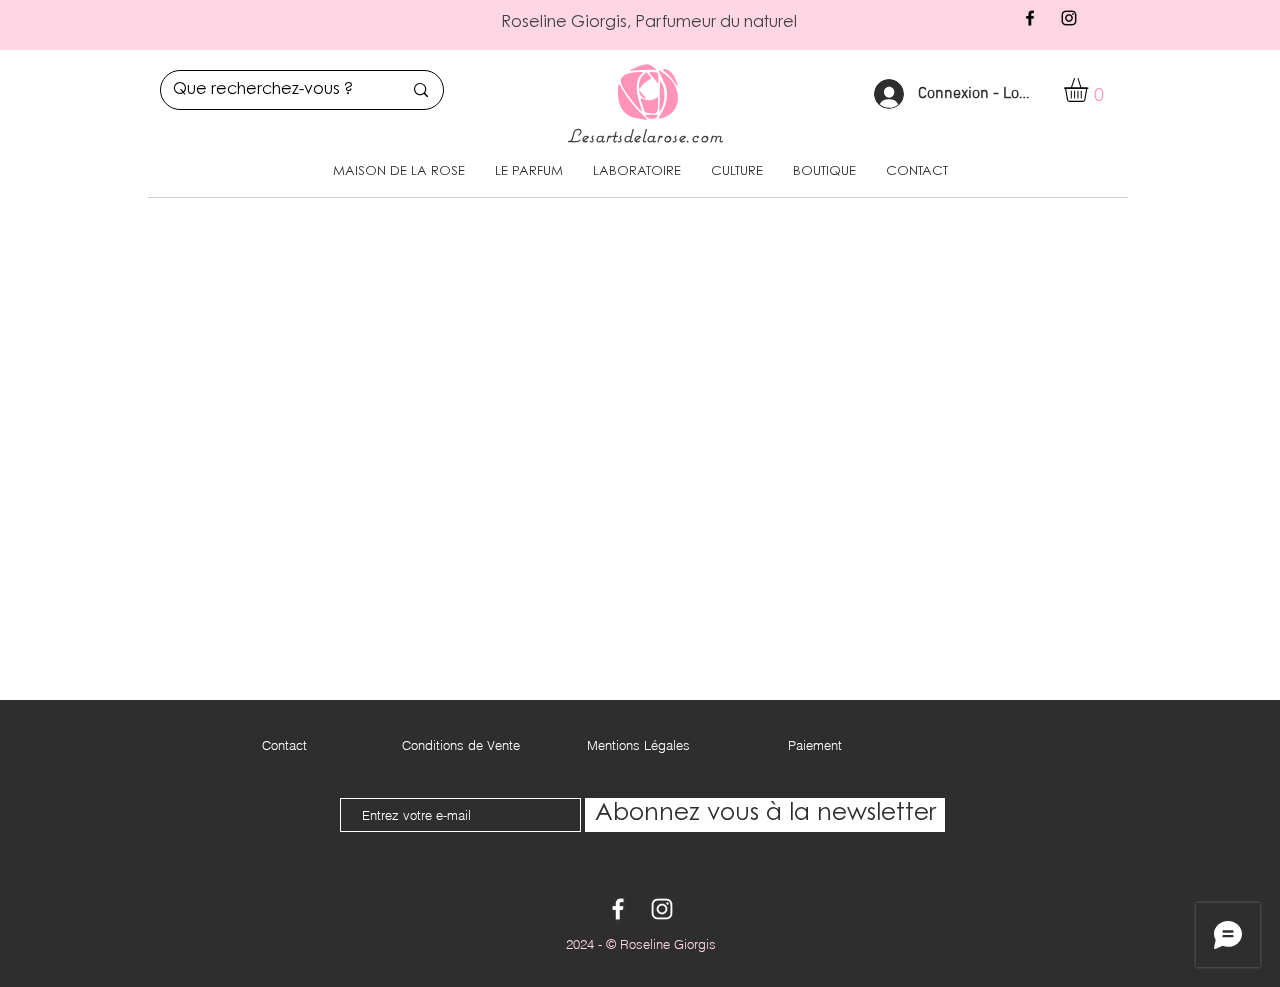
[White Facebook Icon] (618, 909)
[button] (1090, 90)
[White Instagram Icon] (662, 909)
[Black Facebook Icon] (1030, 18)
